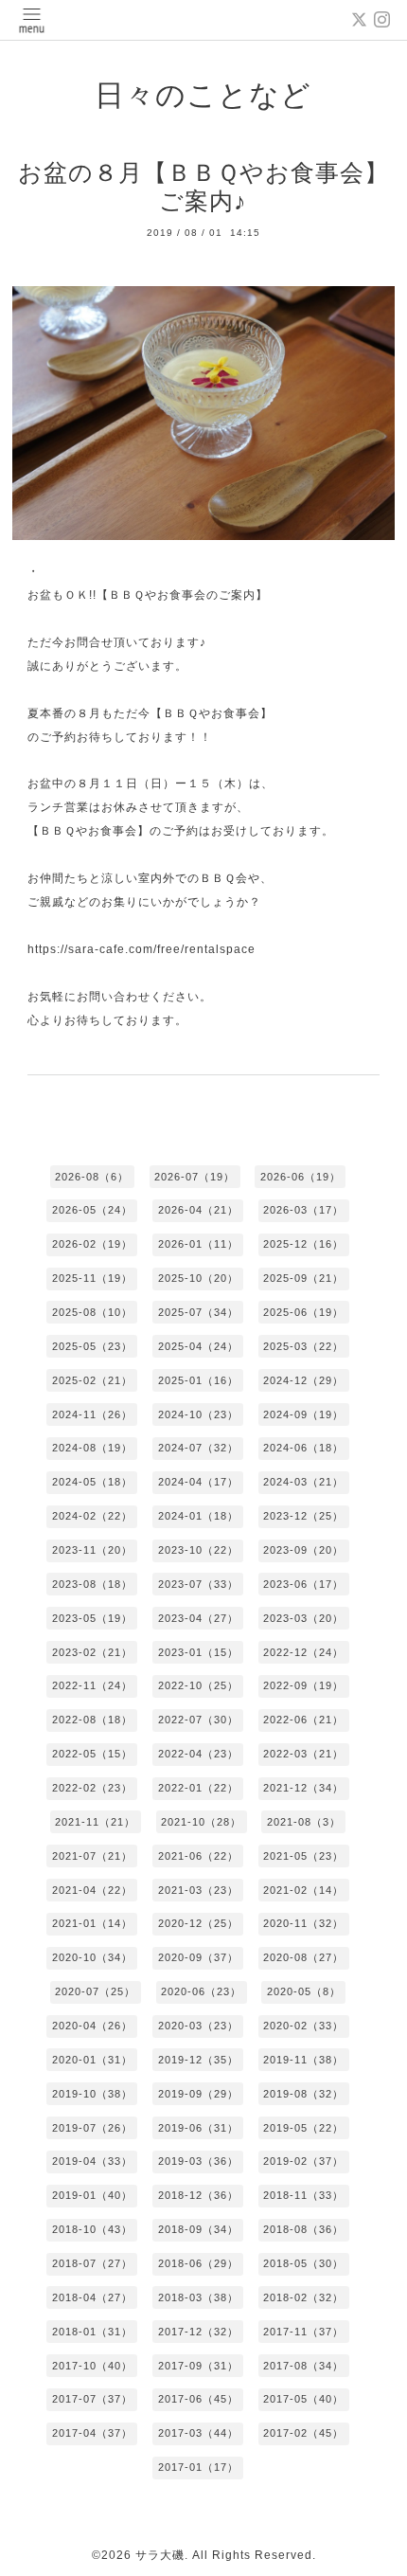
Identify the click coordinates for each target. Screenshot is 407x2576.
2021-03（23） (198, 1890)
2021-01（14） (92, 1923)
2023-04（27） (198, 1618)
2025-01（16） (198, 1380)
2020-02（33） (303, 2026)
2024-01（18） (198, 1516)
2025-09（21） (303, 1278)
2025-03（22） (303, 1346)
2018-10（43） (92, 2229)
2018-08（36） (303, 2229)
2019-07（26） (92, 2128)
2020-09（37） (198, 1957)
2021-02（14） (303, 1890)
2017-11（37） (303, 2332)
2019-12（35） (198, 2060)
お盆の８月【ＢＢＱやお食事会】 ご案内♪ (203, 187)
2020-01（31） (92, 2060)
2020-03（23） (198, 2026)
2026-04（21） (198, 1210)
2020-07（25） (95, 1991)
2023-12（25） (303, 1516)
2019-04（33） (92, 2161)
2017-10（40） (92, 2366)
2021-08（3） (304, 1822)
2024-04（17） (198, 1482)
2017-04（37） (92, 2433)
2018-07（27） (92, 2263)
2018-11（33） (303, 2195)
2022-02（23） (92, 1788)
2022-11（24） (92, 1685)
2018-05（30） (303, 2263)
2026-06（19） (301, 1177)
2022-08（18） (92, 1720)
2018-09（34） (198, 2229)
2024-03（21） (303, 1482)
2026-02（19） (92, 1244)
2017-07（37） (92, 2399)
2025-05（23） (92, 1346)
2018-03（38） (198, 2297)
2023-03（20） (303, 1618)
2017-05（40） (303, 2399)
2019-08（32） (303, 2094)
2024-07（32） (198, 1448)
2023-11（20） (92, 1550)
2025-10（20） (198, 1278)
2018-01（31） (92, 2332)
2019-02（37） (303, 2161)
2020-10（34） (92, 1957)
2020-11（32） (303, 1923)
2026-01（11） (198, 1244)
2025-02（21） (92, 1380)
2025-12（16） (303, 1244)
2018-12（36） (198, 2195)
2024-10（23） (198, 1414)
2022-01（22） (198, 1788)
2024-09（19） (303, 1414)
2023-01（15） (198, 1652)
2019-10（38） (92, 2094)
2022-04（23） (198, 1754)
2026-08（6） (92, 1177)
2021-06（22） (198, 1856)
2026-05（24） (92, 1210)
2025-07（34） (198, 1312)
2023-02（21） (92, 1652)
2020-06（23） (201, 1991)
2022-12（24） (303, 1652)
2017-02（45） (303, 2433)
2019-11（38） (303, 2060)
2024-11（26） (92, 1414)
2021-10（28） (201, 1822)
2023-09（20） (303, 1550)
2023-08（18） (92, 1584)
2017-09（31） (198, 2366)
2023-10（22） (198, 1550)
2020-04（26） (92, 2026)
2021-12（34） (303, 1788)
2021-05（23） (303, 1856)
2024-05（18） (92, 1482)
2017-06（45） (198, 2399)
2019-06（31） (198, 2128)
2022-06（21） (303, 1720)
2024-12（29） (303, 1380)
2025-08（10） (92, 1312)
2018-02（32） (303, 2297)
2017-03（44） (198, 2433)
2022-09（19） (303, 1685)
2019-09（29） (198, 2094)
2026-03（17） (303, 1210)
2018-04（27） (92, 2297)
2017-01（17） (198, 2467)
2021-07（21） (92, 1856)
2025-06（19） (303, 1312)
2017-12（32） (198, 2332)
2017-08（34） (303, 2366)
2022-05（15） (92, 1754)
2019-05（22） (303, 2128)
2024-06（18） (303, 1448)
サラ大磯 (160, 2555)
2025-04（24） (198, 1346)
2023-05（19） (92, 1618)
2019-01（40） (92, 2195)
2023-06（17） (303, 1584)
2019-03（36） (198, 2161)
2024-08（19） (92, 1448)
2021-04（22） (92, 1890)
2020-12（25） (198, 1923)
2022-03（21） (303, 1754)
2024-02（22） (92, 1516)
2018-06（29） (198, 2263)
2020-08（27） (303, 1957)
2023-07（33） (198, 1584)
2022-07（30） (198, 1720)
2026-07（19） (195, 1177)
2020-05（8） (304, 1991)
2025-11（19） (92, 1278)
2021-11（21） (95, 1822)
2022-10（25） (198, 1685)
